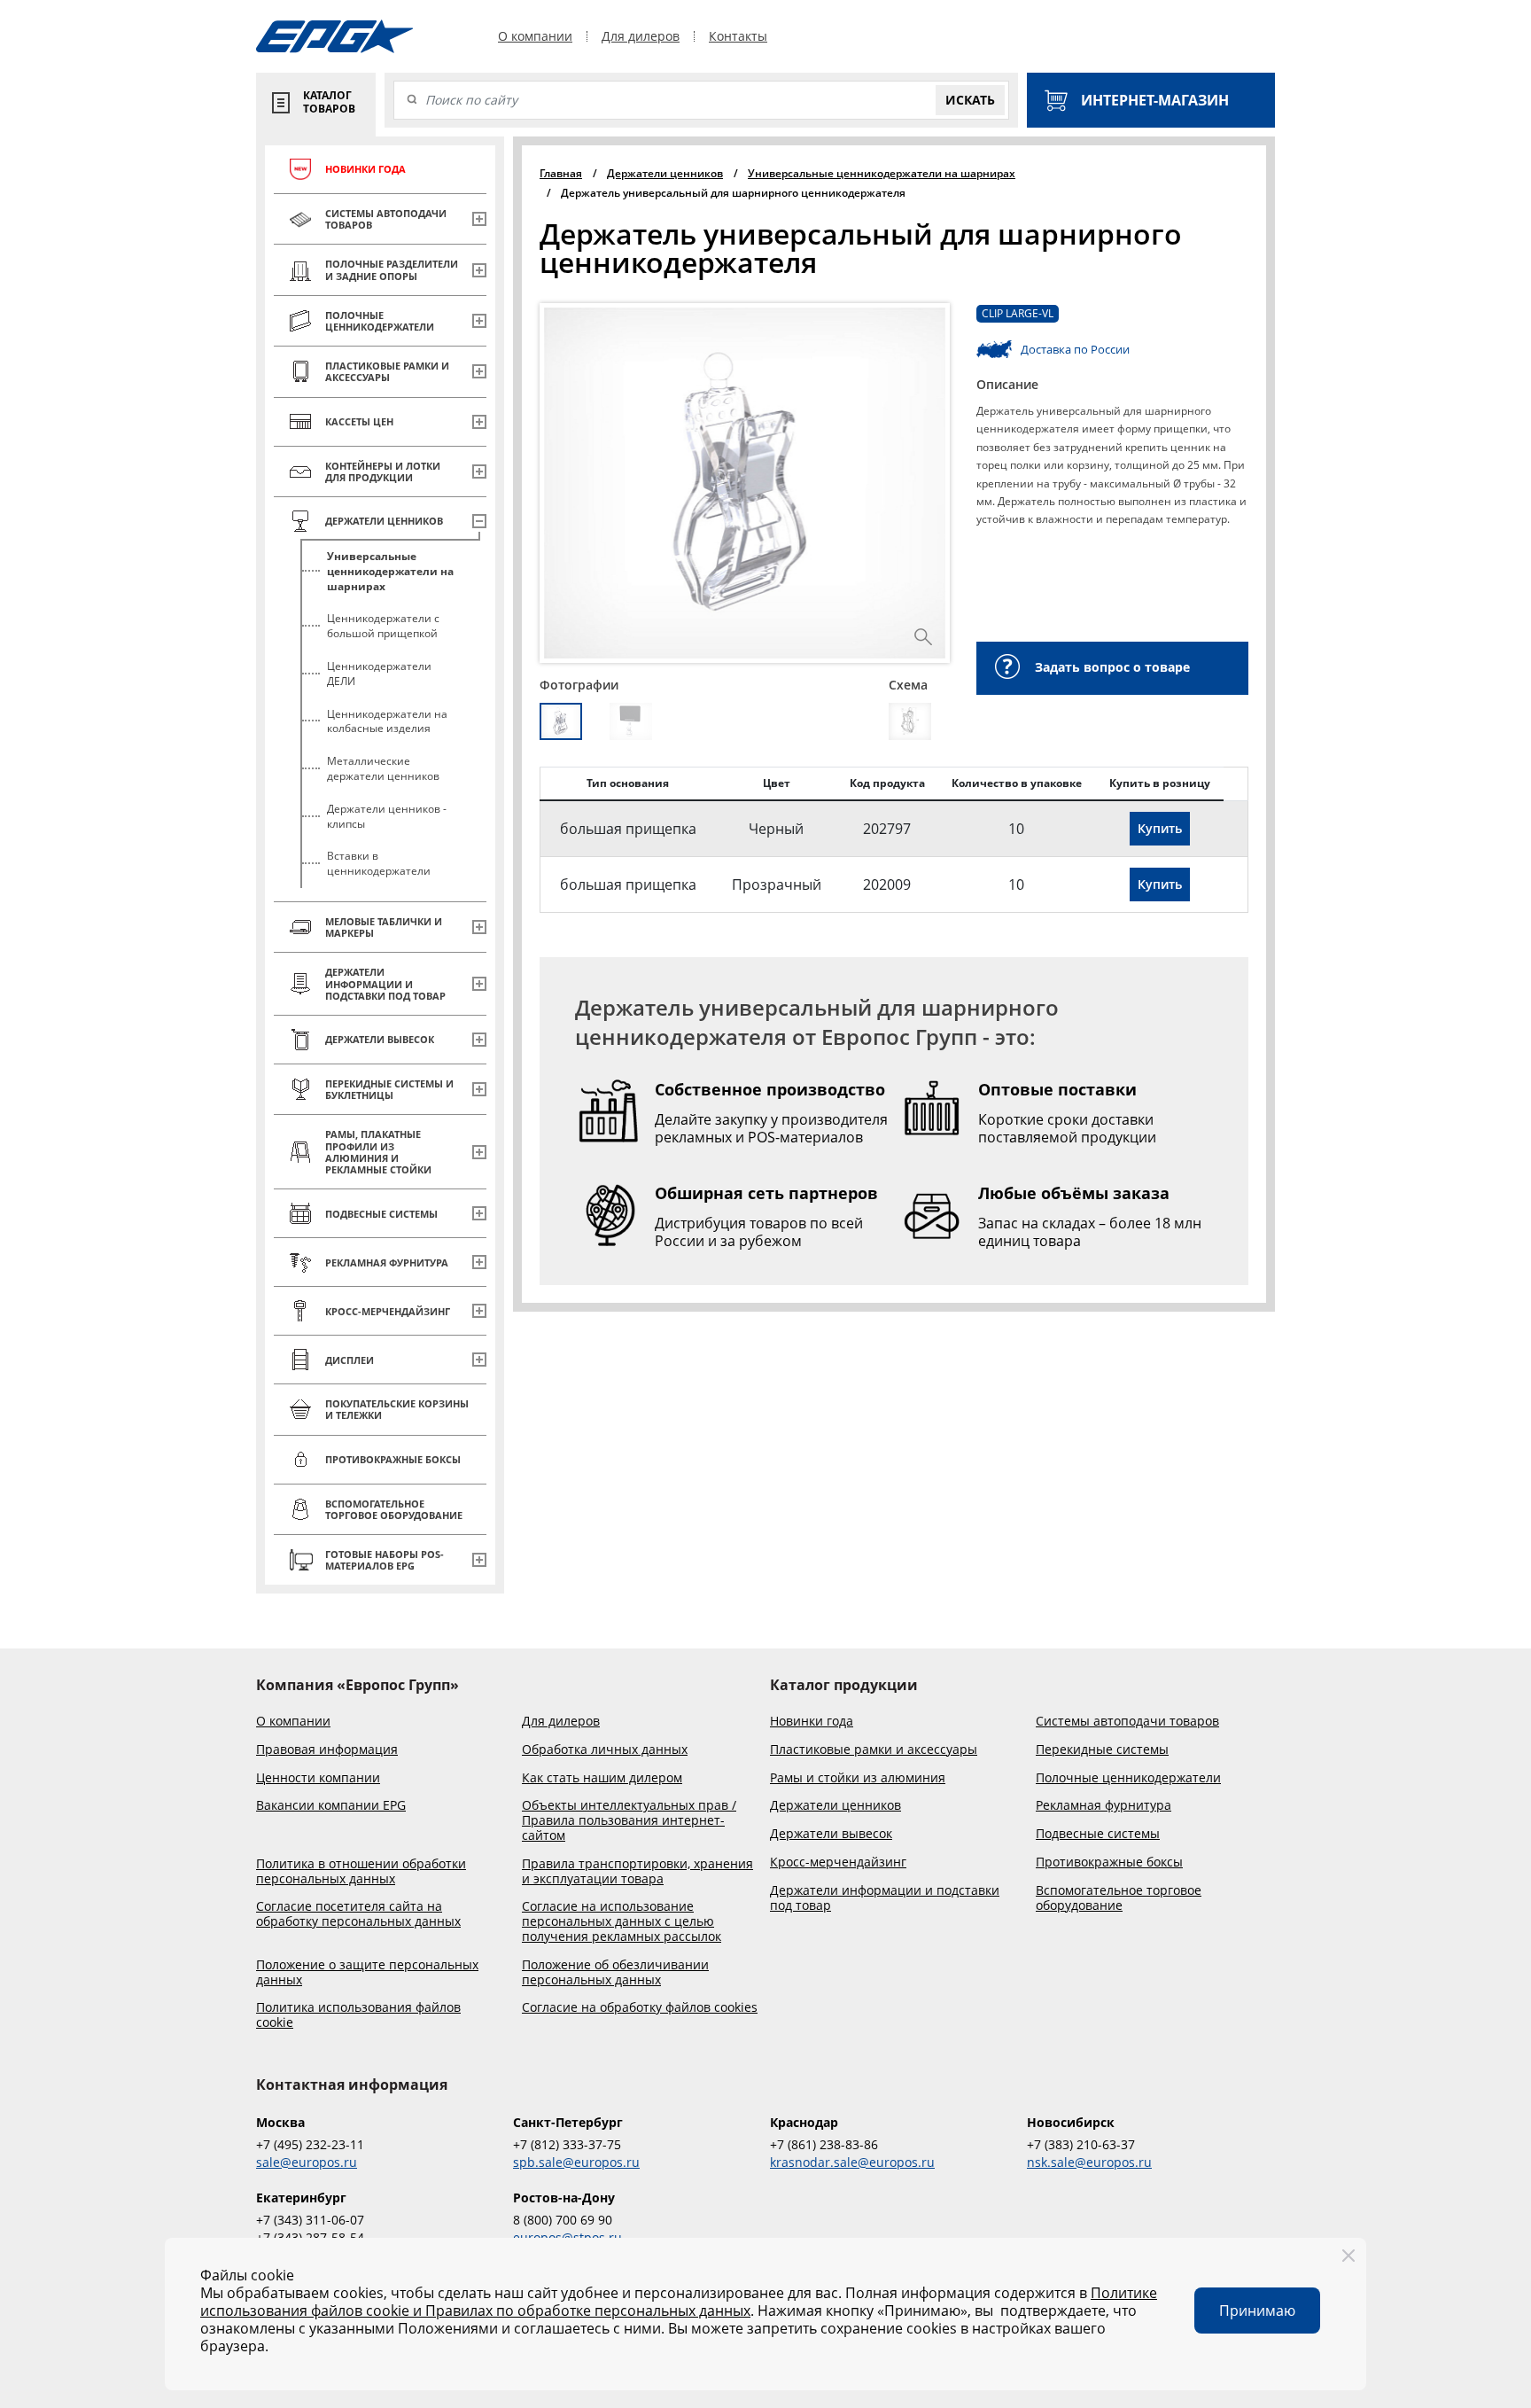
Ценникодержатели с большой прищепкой (383, 626)
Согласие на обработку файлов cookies (640, 2008)
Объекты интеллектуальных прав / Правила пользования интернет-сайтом (629, 1820)
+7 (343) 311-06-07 (310, 2220)
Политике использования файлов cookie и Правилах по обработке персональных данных (679, 2302)
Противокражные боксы (1109, 1862)
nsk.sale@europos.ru (1089, 2162)
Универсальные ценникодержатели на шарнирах (390, 571)
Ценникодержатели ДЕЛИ (379, 674)
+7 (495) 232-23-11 (310, 2144)
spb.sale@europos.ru (576, 2162)
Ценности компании (318, 1778)
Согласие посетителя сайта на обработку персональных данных (358, 1914)
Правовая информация (327, 1750)
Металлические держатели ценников (383, 768)
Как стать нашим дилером (602, 1778)
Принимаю (1257, 2311)
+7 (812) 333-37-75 (567, 2144)
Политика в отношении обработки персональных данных (361, 1872)
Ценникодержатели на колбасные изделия (387, 721)
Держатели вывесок (831, 1834)
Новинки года (812, 1722)
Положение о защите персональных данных (367, 1973)
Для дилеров (641, 36)
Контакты (738, 36)
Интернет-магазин (1155, 100)
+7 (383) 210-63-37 (1081, 2144)
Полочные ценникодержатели (1128, 1778)
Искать (970, 100)
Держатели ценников (835, 1806)
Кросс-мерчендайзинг (838, 1862)
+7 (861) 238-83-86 (824, 2144)
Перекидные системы (1102, 1750)
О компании (535, 36)
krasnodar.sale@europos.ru (852, 2162)
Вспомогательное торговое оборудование (1119, 1898)
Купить (1160, 828)
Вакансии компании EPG (331, 1806)
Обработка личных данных (605, 1750)
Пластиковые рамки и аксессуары (874, 1750)
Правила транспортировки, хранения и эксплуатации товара (637, 1872)
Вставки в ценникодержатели (379, 863)
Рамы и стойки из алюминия (858, 1778)
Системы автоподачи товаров (1127, 1722)
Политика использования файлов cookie (358, 2015)
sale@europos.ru (307, 2162)
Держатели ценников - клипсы (387, 816)
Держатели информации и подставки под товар (885, 1898)
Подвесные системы (1098, 1834)
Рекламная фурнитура (1104, 1806)
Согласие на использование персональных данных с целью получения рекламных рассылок (622, 1921)
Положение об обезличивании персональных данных (615, 1973)
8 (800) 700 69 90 (563, 2220)
